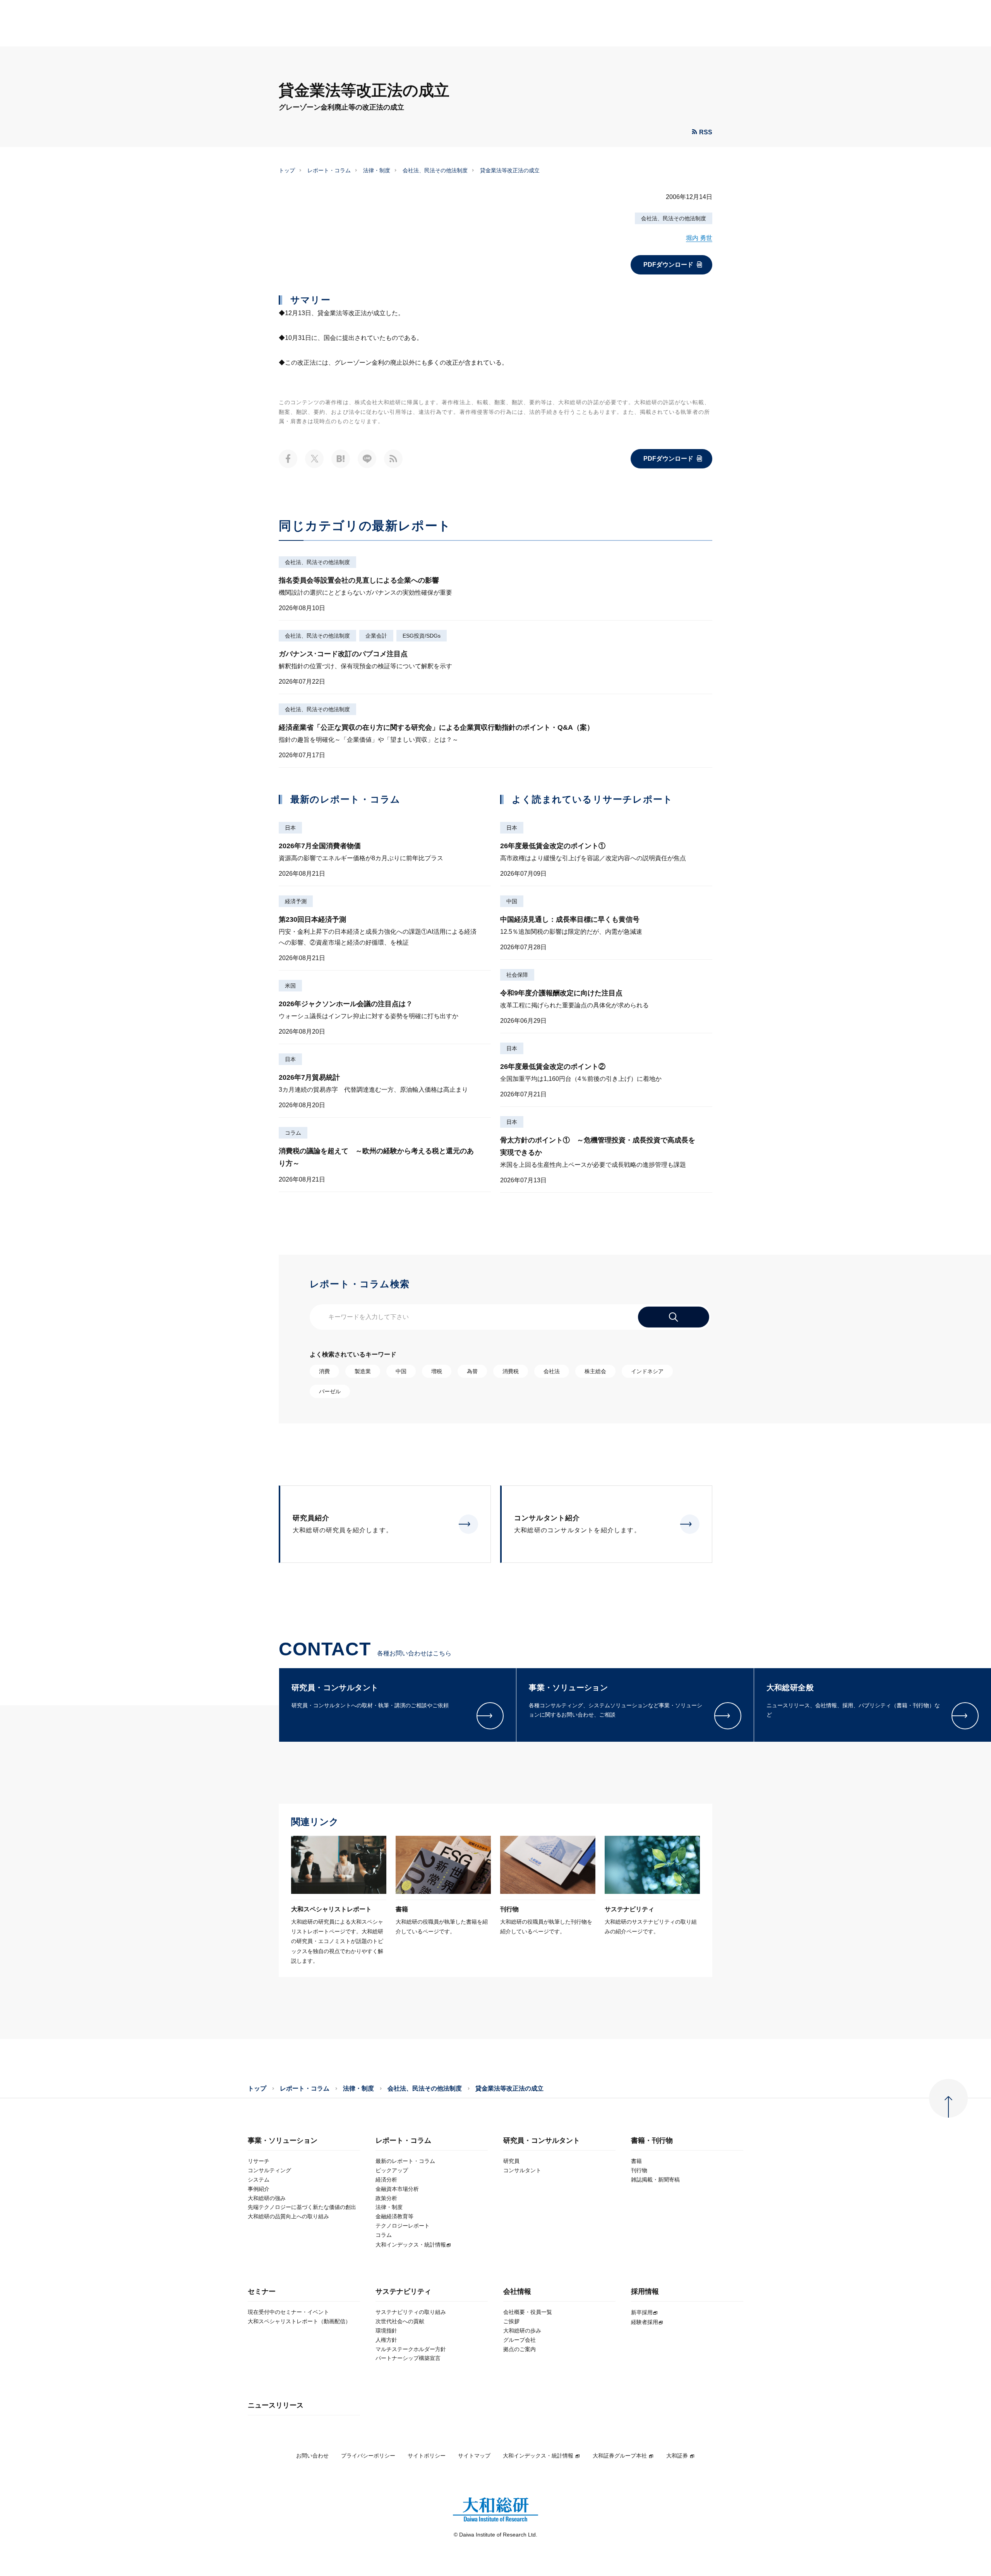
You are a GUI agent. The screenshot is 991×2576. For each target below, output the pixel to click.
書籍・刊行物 (652, 2141)
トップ (287, 170)
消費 (324, 1371)
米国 (290, 986)
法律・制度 (377, 170)
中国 (512, 901)
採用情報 (645, 2292)
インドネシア (647, 1371)
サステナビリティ (403, 2292)
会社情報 (517, 2292)
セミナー (262, 2292)
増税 (437, 1371)
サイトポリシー (427, 2456)
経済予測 (296, 901)
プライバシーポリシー (368, 2456)
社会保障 (517, 975)
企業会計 (376, 636)
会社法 (552, 1371)
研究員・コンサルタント (542, 2141)
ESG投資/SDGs (422, 636)
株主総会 (595, 1371)
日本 (290, 828)
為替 (472, 1371)
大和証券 (677, 2456)
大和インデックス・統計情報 (538, 2456)
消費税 (511, 1371)
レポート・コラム (329, 170)
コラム (293, 1133)
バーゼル (330, 1391)
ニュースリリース (276, 2405)
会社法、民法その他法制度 (435, 170)
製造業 (363, 1371)
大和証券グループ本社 (620, 2456)
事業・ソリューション (283, 2141)
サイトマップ (474, 2456)
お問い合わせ (312, 2456)
